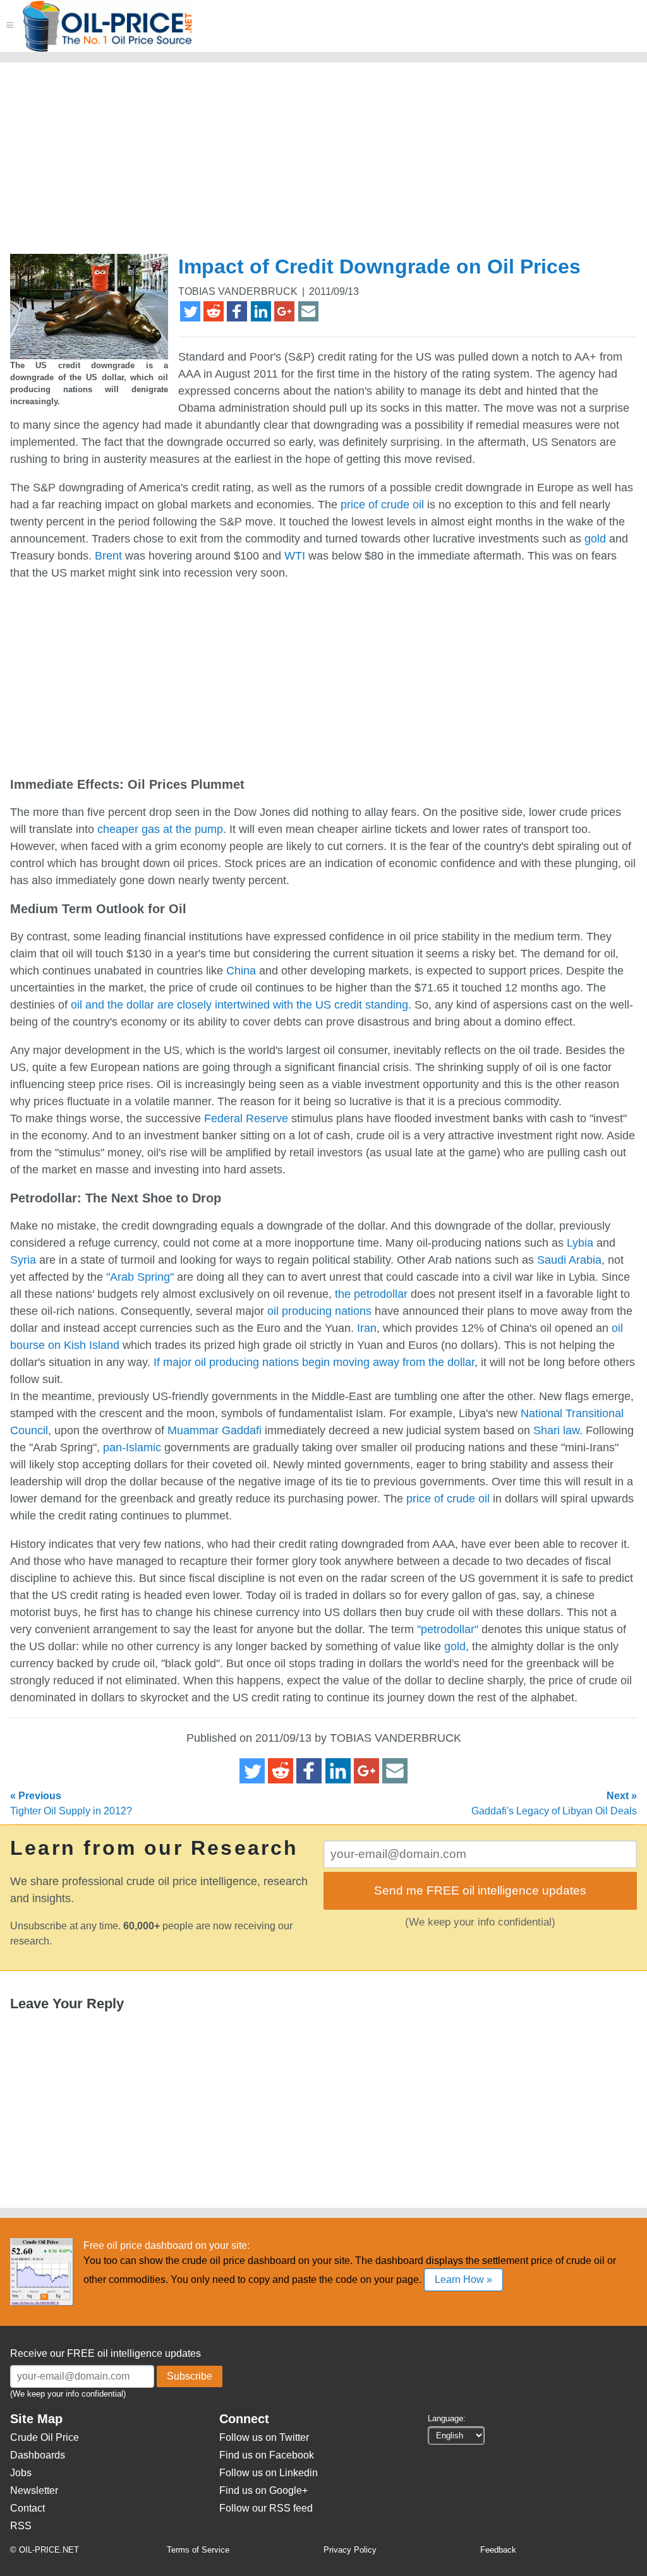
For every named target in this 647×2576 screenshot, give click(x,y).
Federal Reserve (246, 1118)
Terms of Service (198, 2550)
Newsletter (34, 2490)
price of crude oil (382, 505)
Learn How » (463, 2279)
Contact (27, 2508)
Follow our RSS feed (266, 2508)
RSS (21, 2526)
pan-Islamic (132, 1447)
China (241, 971)
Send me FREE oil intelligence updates (480, 1890)
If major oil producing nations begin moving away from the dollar (314, 1362)
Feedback (498, 2550)
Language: (447, 2418)
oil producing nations (319, 1311)
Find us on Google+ (263, 2490)
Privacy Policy (350, 2550)
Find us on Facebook (267, 2455)
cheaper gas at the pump (160, 829)
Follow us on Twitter (264, 2437)
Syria (23, 1260)
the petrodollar (371, 1294)
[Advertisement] (318, 164)
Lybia (580, 1243)
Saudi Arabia (569, 1260)
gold (595, 539)
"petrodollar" (448, 1629)
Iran (367, 1328)
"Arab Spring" (140, 1277)
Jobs (21, 2473)
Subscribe (190, 2376)
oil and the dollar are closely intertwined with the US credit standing (239, 1005)
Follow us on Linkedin (269, 2473)
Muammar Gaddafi (215, 1430)
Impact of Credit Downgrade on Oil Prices (379, 267)
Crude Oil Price (45, 2437)
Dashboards (38, 2455)
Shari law (556, 1430)
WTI (295, 556)
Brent (108, 556)
